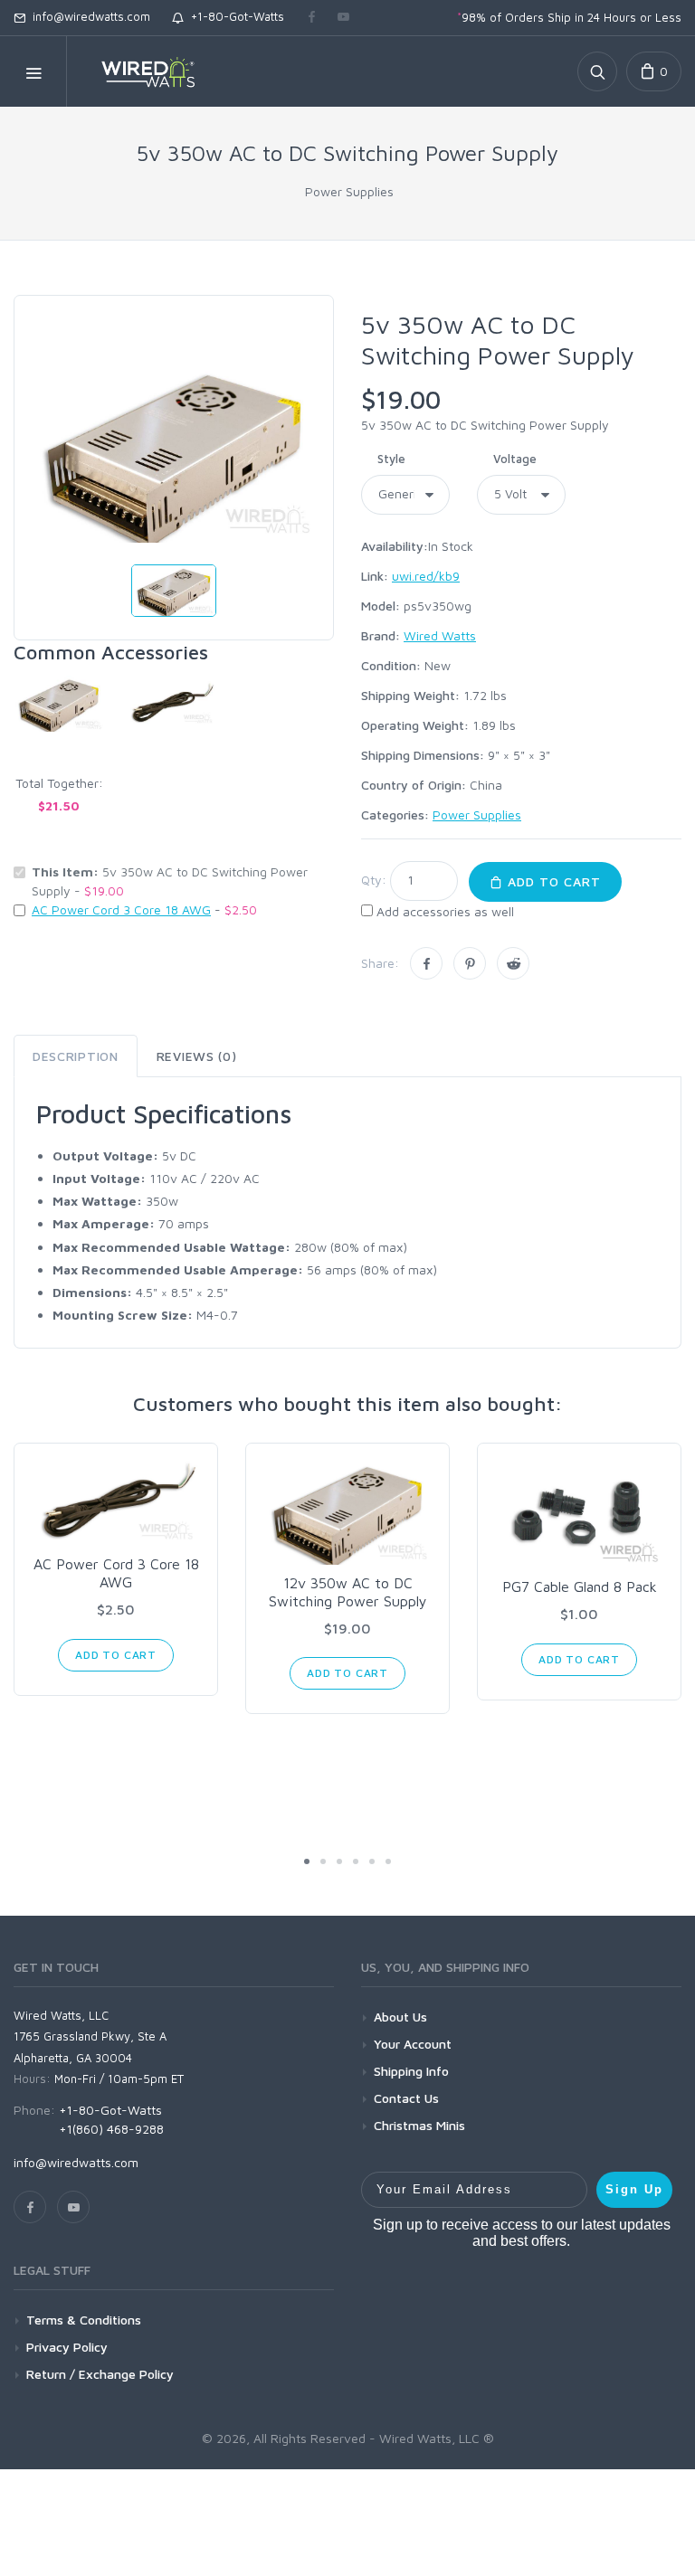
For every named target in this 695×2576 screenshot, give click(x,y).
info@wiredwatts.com (88, 16)
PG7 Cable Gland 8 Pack (580, 1586)
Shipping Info (411, 2071)
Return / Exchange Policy (100, 2374)
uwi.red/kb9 (426, 576)
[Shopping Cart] (654, 71)
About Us (400, 2017)
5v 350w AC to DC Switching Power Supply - (170, 881)
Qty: (374, 880)
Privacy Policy (67, 2347)
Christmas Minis (419, 2125)
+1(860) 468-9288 (111, 2129)
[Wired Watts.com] (137, 71)
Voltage (515, 459)
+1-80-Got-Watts (234, 16)
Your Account (413, 2044)
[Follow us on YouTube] (343, 18)
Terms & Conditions (84, 2320)
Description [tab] (76, 1056)
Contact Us (406, 2098)
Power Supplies (349, 191)
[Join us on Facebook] (312, 18)
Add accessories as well (445, 911)
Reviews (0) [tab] (197, 1056)
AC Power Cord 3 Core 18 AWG (121, 909)
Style (391, 459)
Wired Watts (440, 635)
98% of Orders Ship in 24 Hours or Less (569, 17)
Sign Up (634, 2189)
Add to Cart (552, 881)
